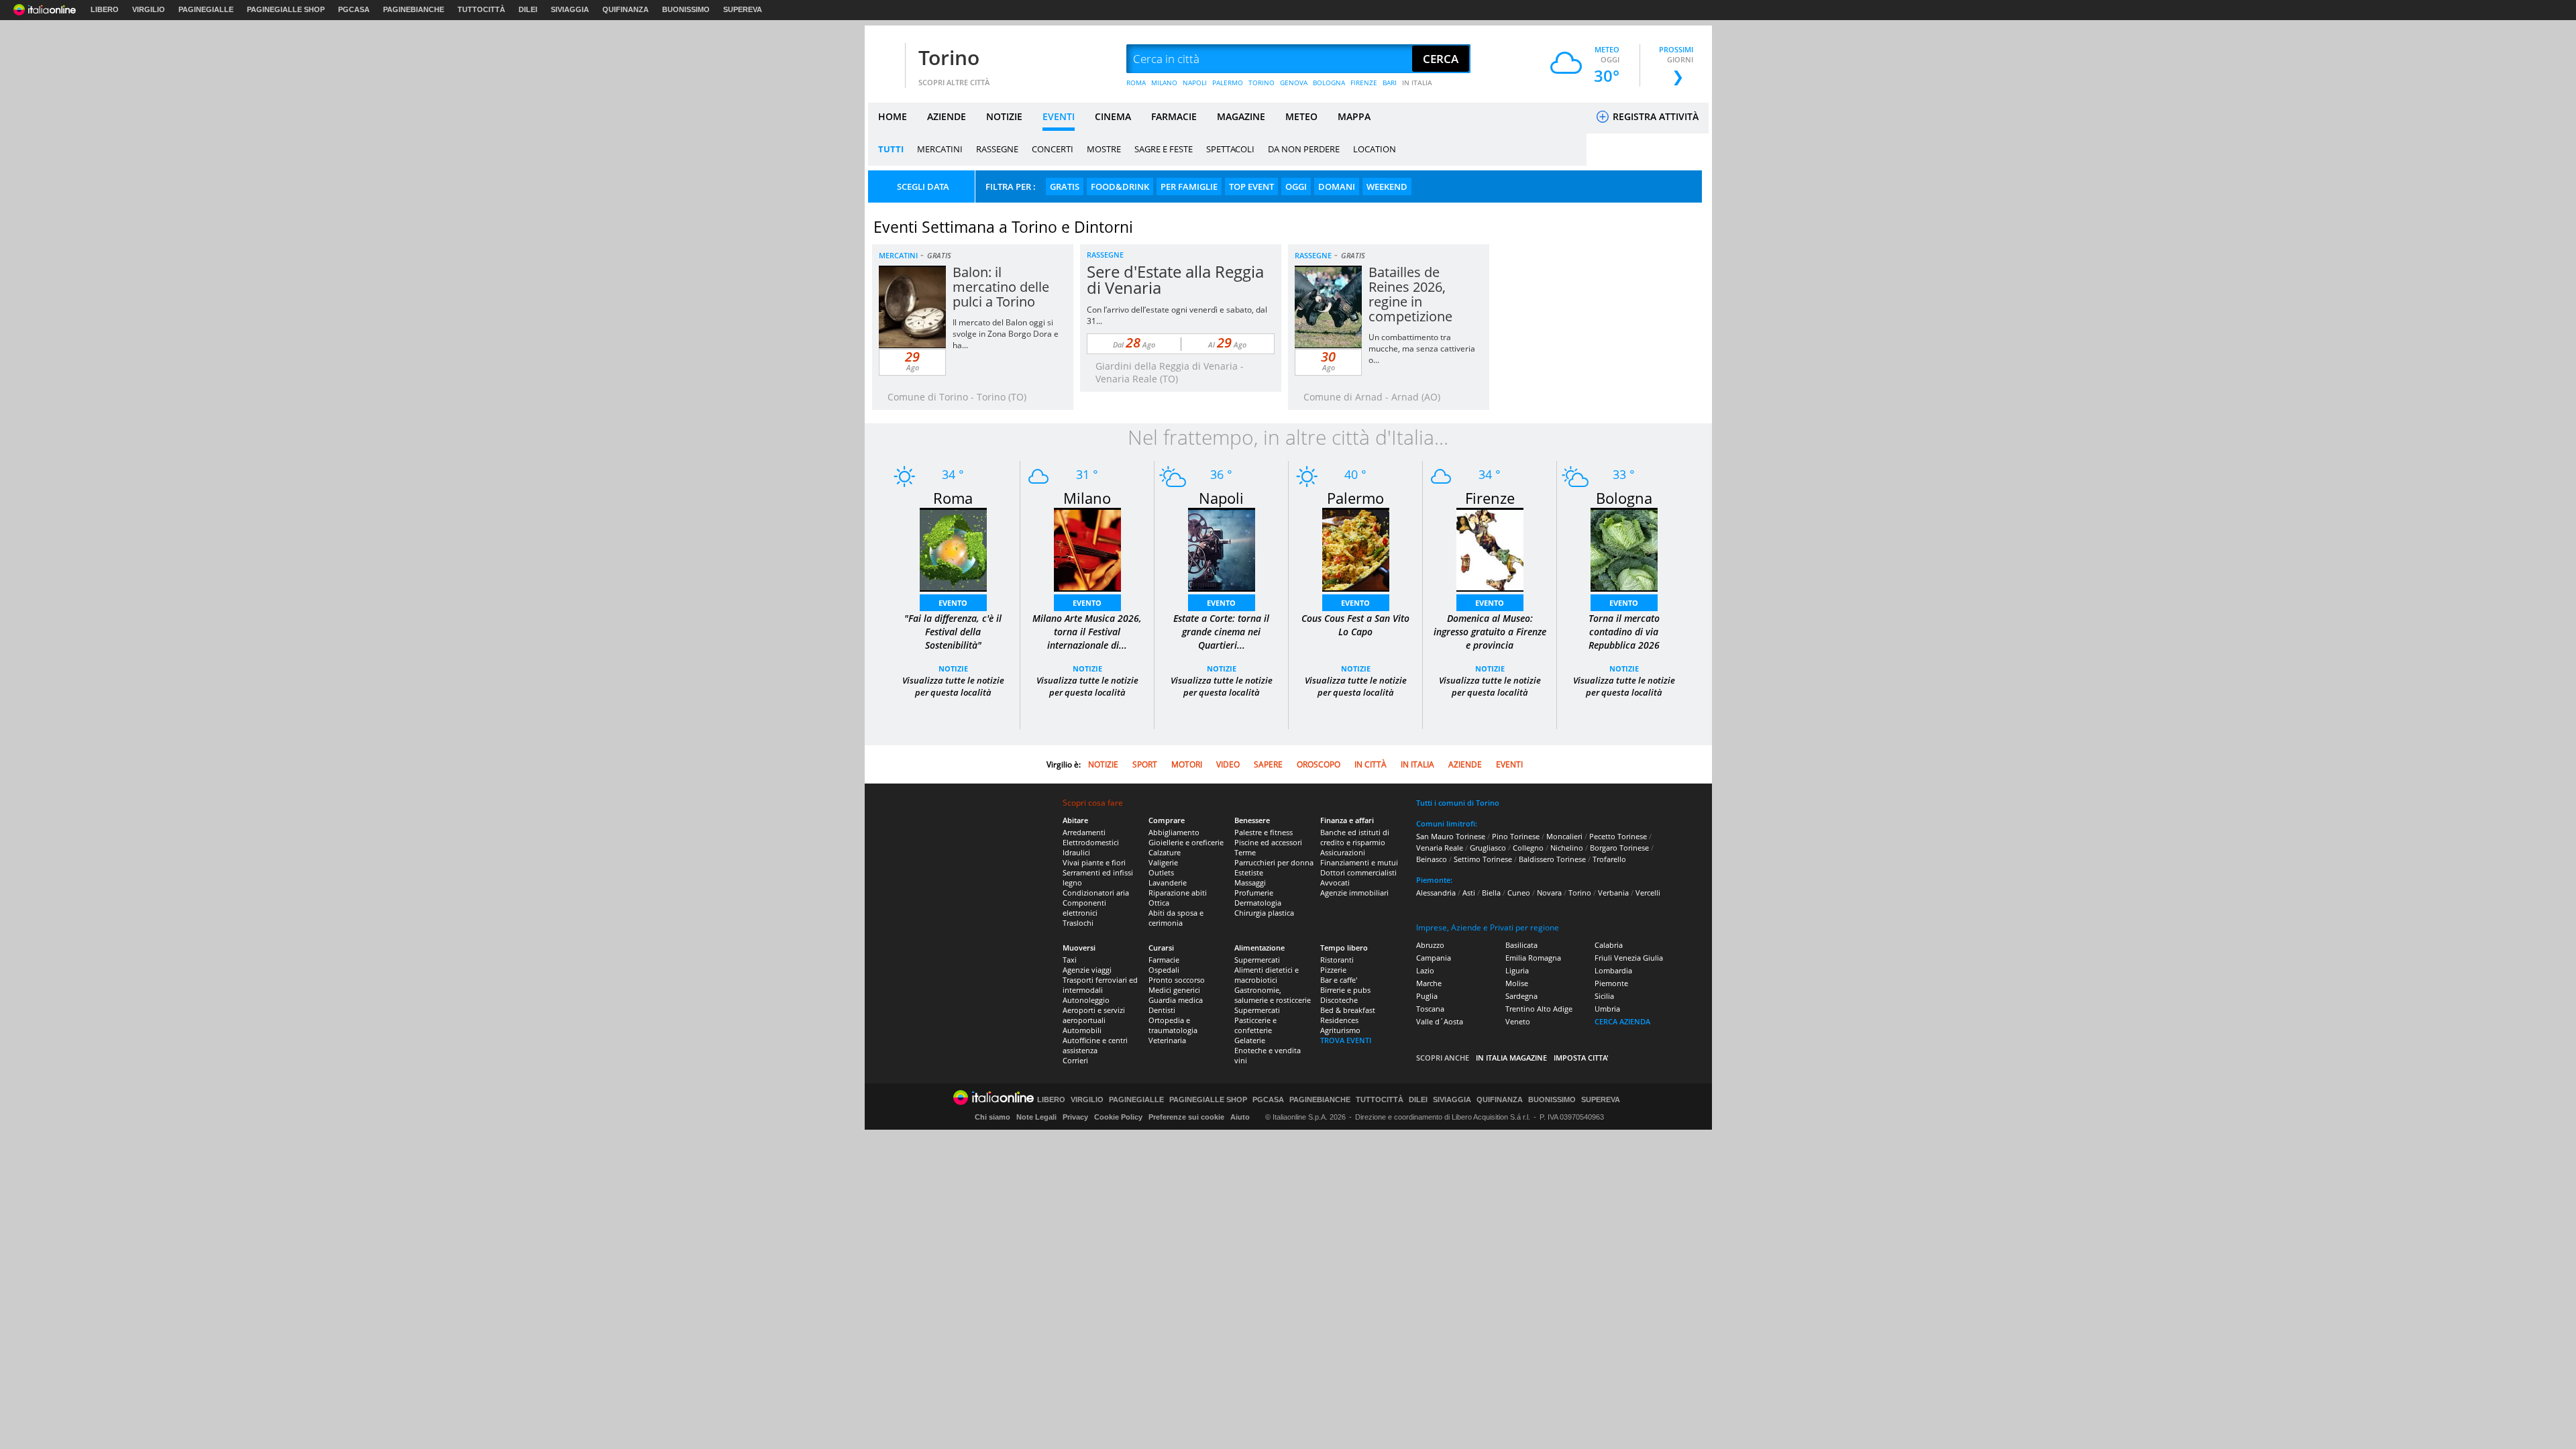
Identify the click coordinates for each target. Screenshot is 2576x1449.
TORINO (1262, 83)
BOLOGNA (1329, 83)
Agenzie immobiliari (1354, 893)
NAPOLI (1195, 83)
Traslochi (1078, 923)
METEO (1301, 116)
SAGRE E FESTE (1164, 149)
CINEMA (1113, 116)
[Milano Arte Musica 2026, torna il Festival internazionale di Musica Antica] (1087, 548)
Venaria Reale (1440, 848)
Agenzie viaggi (1087, 970)
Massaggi (1250, 882)
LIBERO (105, 9)
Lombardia (1613, 970)
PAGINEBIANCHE (414, 9)
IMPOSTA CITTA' (1581, 1058)
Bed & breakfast (1348, 1010)
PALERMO (1228, 83)
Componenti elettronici (1084, 908)
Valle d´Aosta (1440, 1021)
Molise (1517, 983)
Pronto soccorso (1177, 980)
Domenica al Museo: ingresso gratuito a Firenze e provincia (1490, 632)
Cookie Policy (1118, 1117)
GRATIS (1065, 186)
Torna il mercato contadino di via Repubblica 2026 (1624, 632)
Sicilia (1604, 996)
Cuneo (1519, 893)
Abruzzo (1430, 945)
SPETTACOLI (1230, 149)
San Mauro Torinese (1451, 836)
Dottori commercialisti (1358, 872)
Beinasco (1432, 859)
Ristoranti (1337, 960)
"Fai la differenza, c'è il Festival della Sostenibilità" (953, 632)
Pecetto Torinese (1618, 836)
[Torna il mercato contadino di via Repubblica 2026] (1624, 548)
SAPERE (1268, 764)
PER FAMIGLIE (1189, 186)
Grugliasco (1488, 848)
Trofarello (1609, 859)
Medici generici (1174, 990)
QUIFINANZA (626, 9)
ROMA (1136, 83)
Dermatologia (1258, 903)
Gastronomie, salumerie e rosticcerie (1273, 995)
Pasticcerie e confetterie (1255, 1025)
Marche (1429, 983)
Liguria (1517, 970)
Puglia (1427, 996)
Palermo (1355, 498)
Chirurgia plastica (1264, 913)
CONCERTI (1053, 149)
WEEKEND (1387, 186)
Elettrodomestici (1091, 842)
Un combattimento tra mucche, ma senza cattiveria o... (1422, 348)
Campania (1434, 958)
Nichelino (1567, 848)
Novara (1549, 893)
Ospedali (1164, 970)
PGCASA (354, 9)
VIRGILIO (149, 9)
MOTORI (1187, 764)
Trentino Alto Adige (1539, 1009)
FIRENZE (1364, 83)
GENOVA (1294, 83)
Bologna (1624, 498)
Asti (1469, 893)
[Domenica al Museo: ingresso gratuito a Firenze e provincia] (1490, 548)
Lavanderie (1168, 882)
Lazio (1425, 970)
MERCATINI (940, 149)
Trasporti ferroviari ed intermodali (1100, 985)
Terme (1245, 852)
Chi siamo (992, 1117)
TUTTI (891, 149)
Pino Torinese (1516, 836)
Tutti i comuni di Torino (1458, 803)
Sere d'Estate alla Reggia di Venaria (1175, 279)
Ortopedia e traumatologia (1173, 1025)
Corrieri (1075, 1060)
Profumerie (1254, 893)
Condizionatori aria (1096, 893)
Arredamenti (1084, 832)
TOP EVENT (1251, 186)
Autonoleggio (1086, 1000)
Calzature (1165, 852)
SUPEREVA (743, 9)
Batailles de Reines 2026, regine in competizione (1410, 294)
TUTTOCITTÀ (481, 9)
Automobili (1082, 1030)
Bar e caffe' (1339, 980)
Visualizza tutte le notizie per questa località (953, 686)
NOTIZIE (1004, 116)
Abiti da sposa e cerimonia (1176, 918)
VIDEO (1228, 764)
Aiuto (1240, 1117)
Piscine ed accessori (1268, 842)
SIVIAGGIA (570, 9)
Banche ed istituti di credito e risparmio (1355, 837)
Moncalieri (1564, 836)
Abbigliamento (1174, 832)
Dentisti (1162, 1010)
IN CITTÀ (1371, 764)
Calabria (1609, 945)
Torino (949, 57)
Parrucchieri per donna (1274, 862)
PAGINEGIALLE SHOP (286, 9)
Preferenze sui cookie (1186, 1117)
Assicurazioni (1343, 852)
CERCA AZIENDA (1622, 1021)
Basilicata (1521, 945)
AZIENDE (947, 116)
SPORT (1145, 764)
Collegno (1528, 848)
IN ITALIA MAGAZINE (1511, 1058)
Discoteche (1339, 1000)
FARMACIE (1174, 116)
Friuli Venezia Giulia (1629, 958)
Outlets (1161, 872)
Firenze (1490, 498)
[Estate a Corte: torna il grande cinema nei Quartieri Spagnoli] (1222, 548)
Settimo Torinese (1483, 859)
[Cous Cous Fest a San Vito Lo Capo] (1356, 548)
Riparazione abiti (1178, 893)
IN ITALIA (1417, 83)
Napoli (1221, 498)
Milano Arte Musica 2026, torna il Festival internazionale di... (1087, 632)
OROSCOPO (1319, 764)
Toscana (1430, 1009)
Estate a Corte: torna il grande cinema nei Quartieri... (1221, 632)
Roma (953, 498)
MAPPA (1354, 116)
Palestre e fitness (1264, 832)
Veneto (1518, 1021)
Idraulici (1076, 852)
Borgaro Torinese (1619, 848)
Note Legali (1036, 1117)
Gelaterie (1250, 1040)
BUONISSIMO (686, 9)
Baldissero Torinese (1552, 859)
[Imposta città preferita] (885, 59)
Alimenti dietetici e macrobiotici (1267, 975)
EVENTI (1059, 116)
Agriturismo (1340, 1030)
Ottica (1159, 903)
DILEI (528, 9)
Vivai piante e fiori (1094, 862)
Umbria (1607, 1009)
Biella (1491, 893)
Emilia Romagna (1533, 958)
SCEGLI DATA (923, 186)
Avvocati (1335, 882)
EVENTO (953, 603)
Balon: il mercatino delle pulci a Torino (1001, 287)
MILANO (1164, 83)
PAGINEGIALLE (206, 9)
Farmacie (1164, 960)
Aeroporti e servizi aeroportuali (1094, 1015)
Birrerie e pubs (1345, 990)
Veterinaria (1167, 1040)
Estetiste (1249, 872)
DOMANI (1337, 186)
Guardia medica (1176, 1000)
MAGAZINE (1241, 116)
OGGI (1296, 186)
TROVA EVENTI (1346, 1040)
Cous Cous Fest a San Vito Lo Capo (1355, 625)
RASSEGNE (997, 149)
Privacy (1075, 1117)
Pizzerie (1333, 970)
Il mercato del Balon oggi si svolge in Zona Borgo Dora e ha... (1006, 334)
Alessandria (1436, 893)
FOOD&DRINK (1120, 186)
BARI (1390, 83)
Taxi (1070, 960)
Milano (1087, 498)
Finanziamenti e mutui (1359, 862)
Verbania (1613, 893)
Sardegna (1521, 996)
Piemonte (1611, 983)
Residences (1339, 1020)
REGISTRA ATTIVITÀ (1654, 116)
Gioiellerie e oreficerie (1186, 842)
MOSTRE (1104, 149)
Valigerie (1163, 862)
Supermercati (1257, 960)
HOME (893, 116)
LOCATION (1375, 149)
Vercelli (1648, 893)
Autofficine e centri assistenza (1095, 1045)
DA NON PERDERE (1304, 149)
